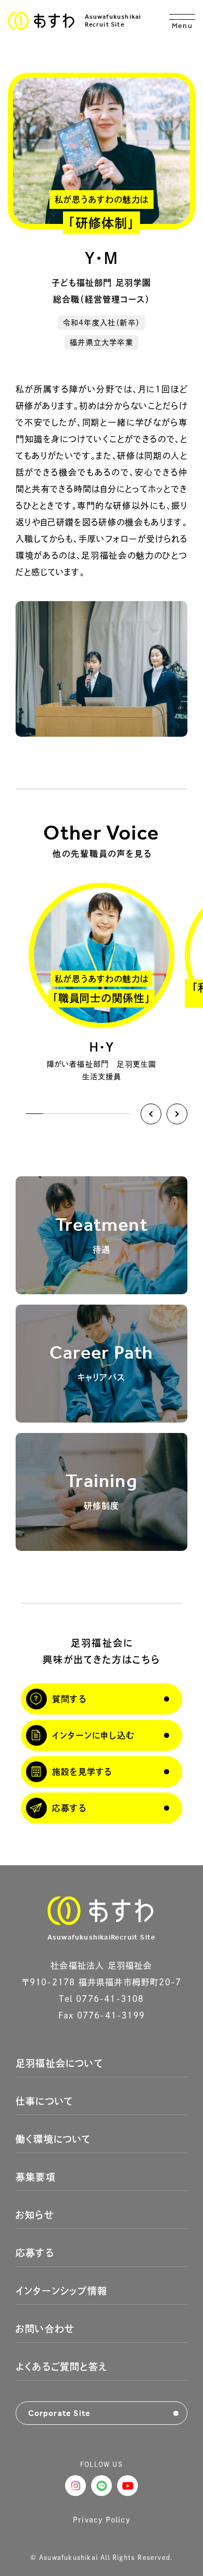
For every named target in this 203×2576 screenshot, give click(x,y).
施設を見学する (82, 1772)
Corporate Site (60, 2413)
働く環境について (53, 2139)
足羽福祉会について (59, 2063)
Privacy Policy (102, 2520)
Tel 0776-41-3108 (101, 1999)
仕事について (44, 2101)
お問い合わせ (45, 2329)
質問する (69, 1699)
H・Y (102, 1047)
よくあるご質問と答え (61, 2367)
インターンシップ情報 (61, 2291)
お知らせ (35, 2215)
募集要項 (36, 2177)
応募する (69, 1808)
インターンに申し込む (93, 1735)
